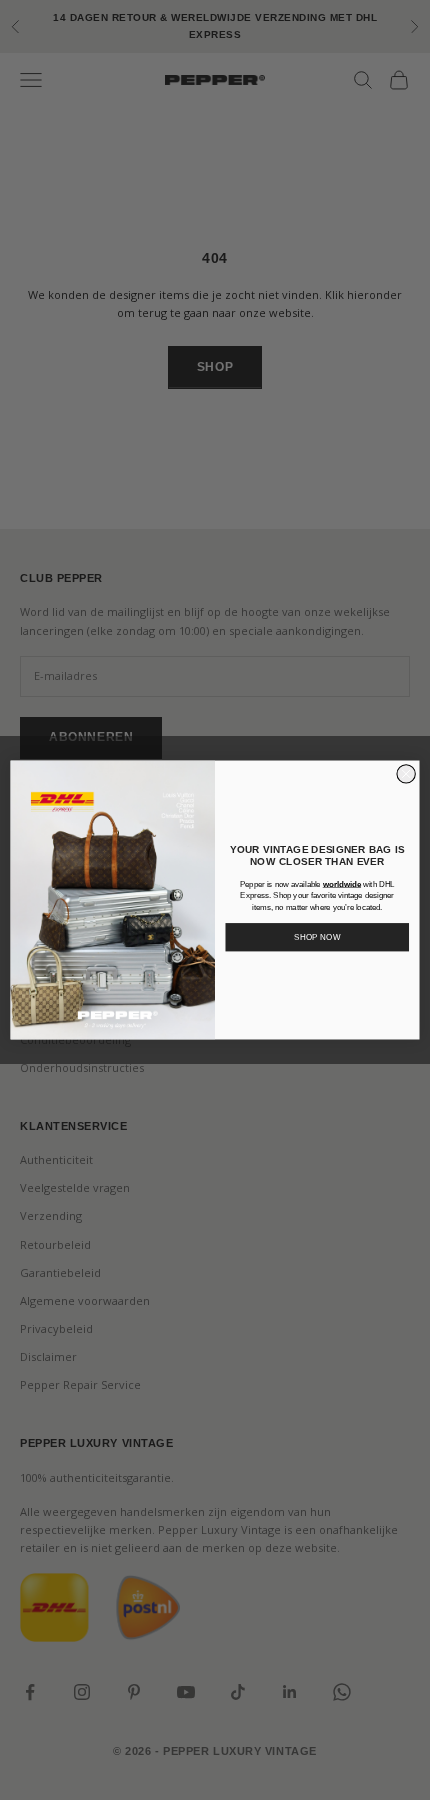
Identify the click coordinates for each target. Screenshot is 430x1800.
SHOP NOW (317, 937)
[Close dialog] (406, 774)
